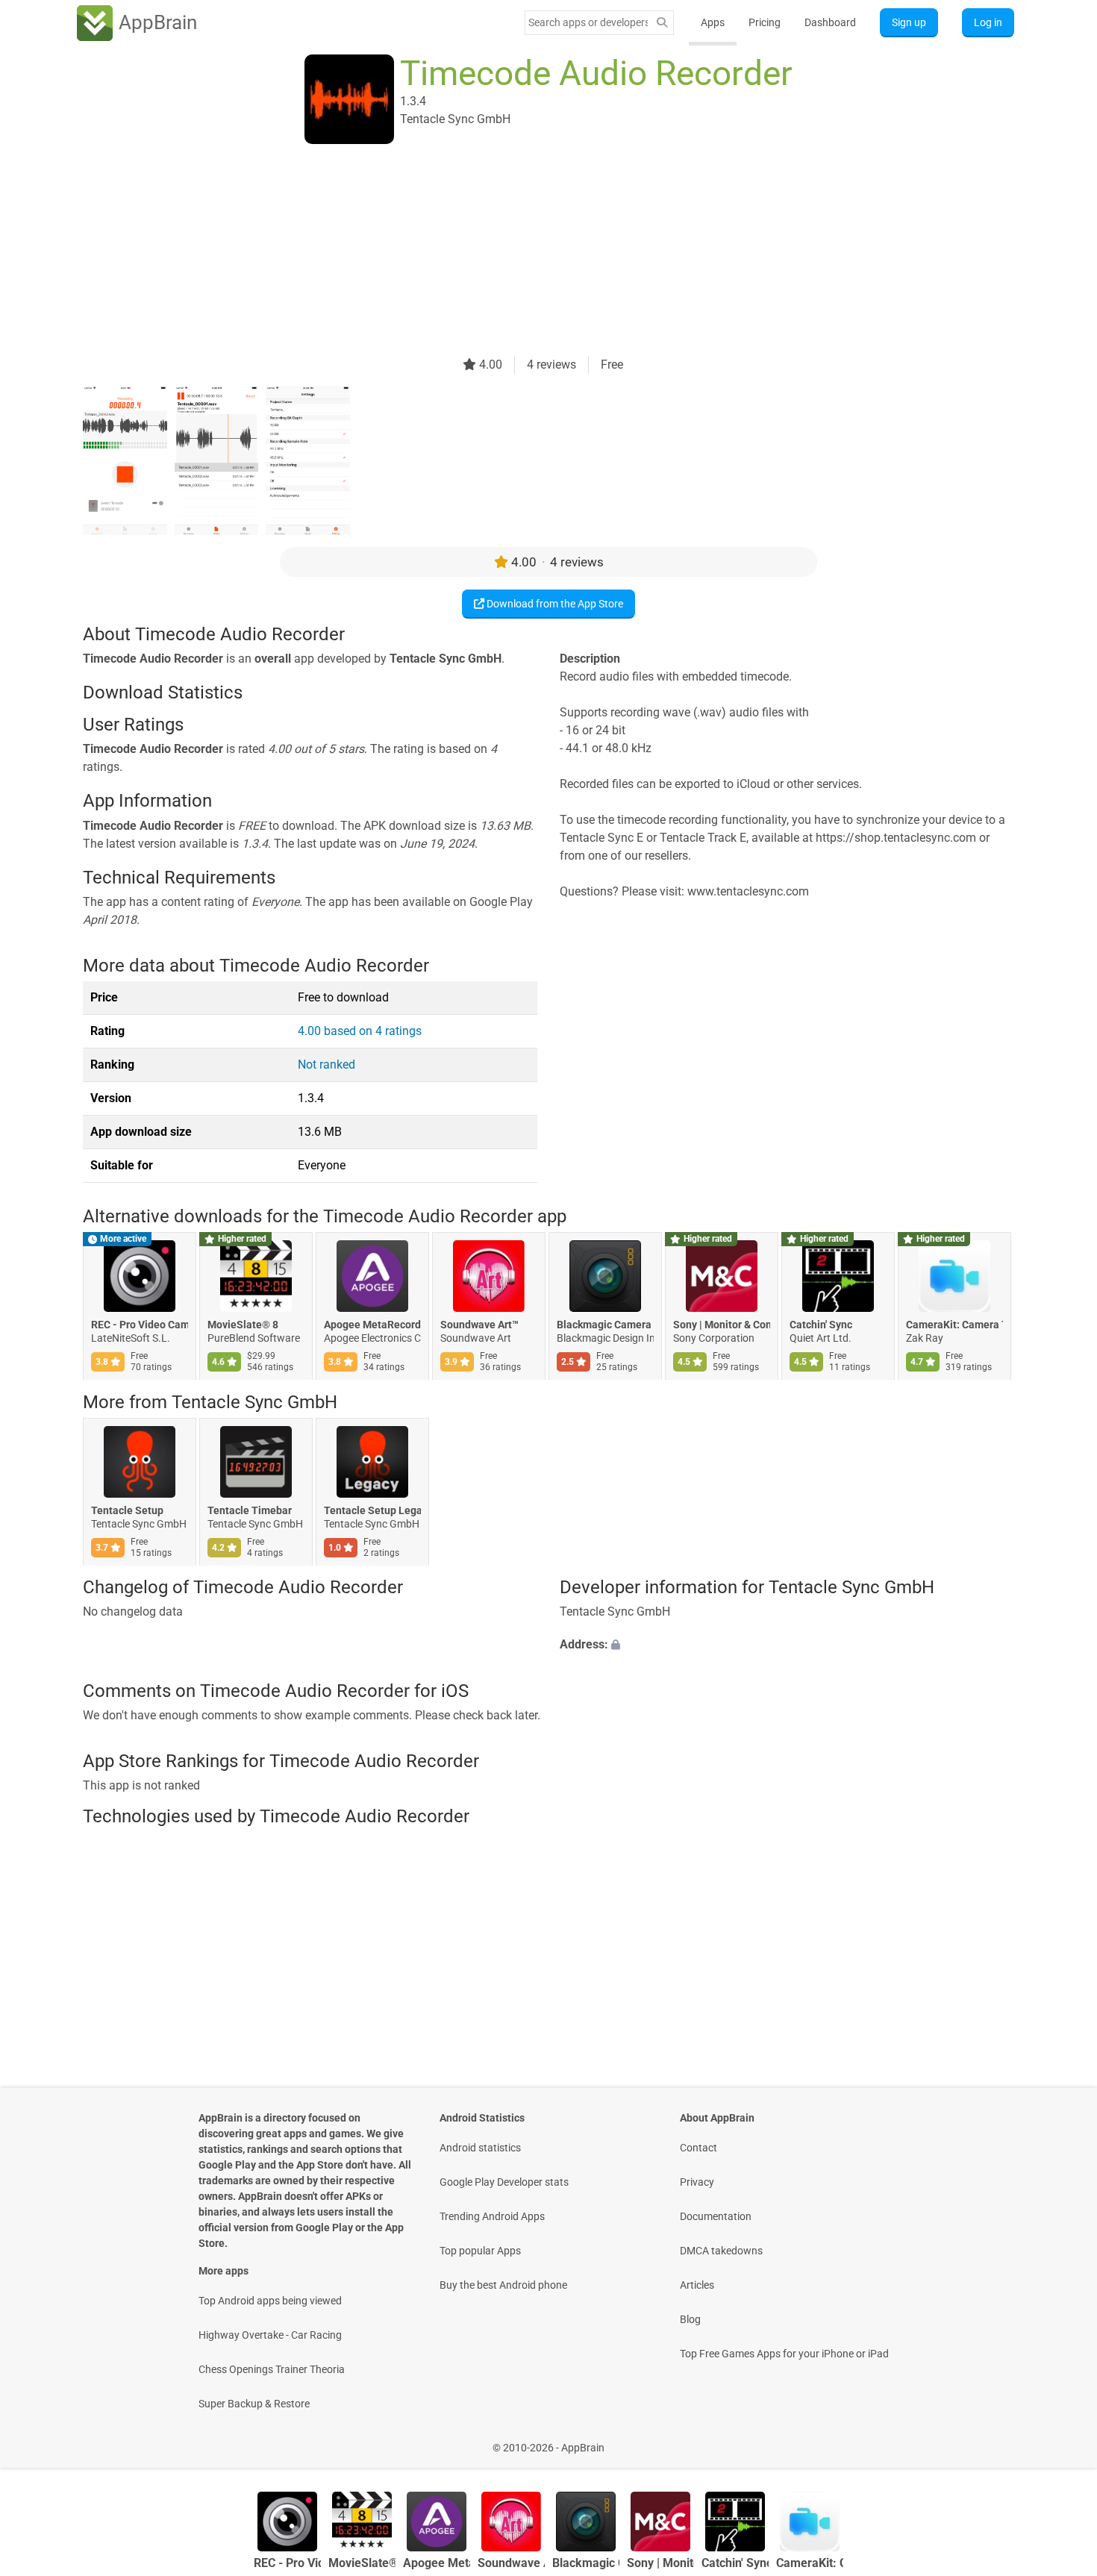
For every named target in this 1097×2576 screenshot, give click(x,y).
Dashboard (830, 22)
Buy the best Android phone (503, 2285)
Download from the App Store (554, 604)
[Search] (662, 23)
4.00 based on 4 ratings (360, 1031)
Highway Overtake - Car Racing (270, 2335)
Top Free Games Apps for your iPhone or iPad (784, 2354)
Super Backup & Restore (254, 2404)
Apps (713, 22)
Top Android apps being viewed (270, 2301)
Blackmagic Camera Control (605, 1325)
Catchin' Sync (821, 1325)
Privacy (697, 2182)
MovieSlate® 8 (243, 1325)
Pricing (765, 22)
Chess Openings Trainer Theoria (272, 2369)
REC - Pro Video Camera (140, 1325)
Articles (697, 2285)
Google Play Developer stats (504, 2182)
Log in (988, 22)
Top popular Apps (480, 2251)
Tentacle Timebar (250, 1510)
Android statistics (480, 2148)
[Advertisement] (531, 251)
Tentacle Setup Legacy (372, 1510)
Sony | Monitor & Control (722, 1325)
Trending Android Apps (492, 2216)
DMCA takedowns (721, 2251)
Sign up (909, 22)
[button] (787, 1645)
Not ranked (326, 1065)
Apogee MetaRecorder (372, 1325)
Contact (698, 2148)
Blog (690, 2319)
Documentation (716, 2216)
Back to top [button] (1060, 2440)
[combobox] (588, 22)
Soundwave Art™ (479, 1325)
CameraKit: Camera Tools (954, 1325)
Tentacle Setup (127, 1510)
